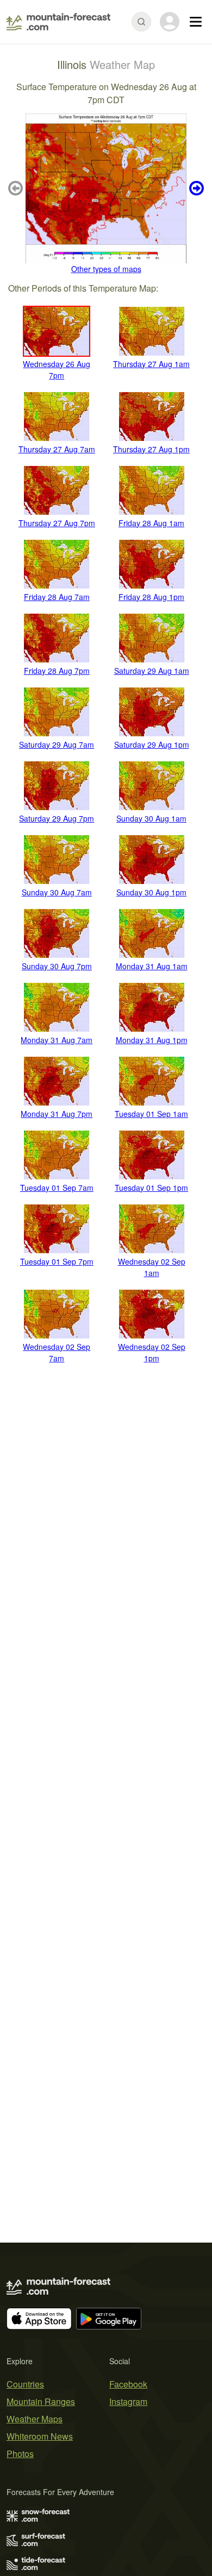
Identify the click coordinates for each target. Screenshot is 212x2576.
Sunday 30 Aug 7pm (57, 966)
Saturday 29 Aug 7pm (57, 818)
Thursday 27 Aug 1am (151, 364)
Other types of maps (106, 269)
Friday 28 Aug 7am (57, 597)
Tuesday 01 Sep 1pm (151, 1188)
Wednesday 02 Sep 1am (152, 1267)
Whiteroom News (40, 2436)
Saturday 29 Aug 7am (57, 744)
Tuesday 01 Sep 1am (151, 1114)
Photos (20, 2454)
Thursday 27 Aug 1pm (151, 449)
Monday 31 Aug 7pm (57, 1114)
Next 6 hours (195, 188)
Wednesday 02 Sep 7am (57, 1352)
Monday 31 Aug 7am (57, 1040)
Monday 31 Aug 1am (152, 966)
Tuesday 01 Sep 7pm (57, 1261)
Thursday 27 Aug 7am (57, 449)
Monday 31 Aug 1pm (152, 1040)
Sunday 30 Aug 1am (151, 818)
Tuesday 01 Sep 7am (57, 1188)
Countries (25, 2384)
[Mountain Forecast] (58, 22)
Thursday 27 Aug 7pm (57, 523)
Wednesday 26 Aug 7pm (57, 370)
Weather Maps (35, 2419)
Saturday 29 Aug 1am (152, 671)
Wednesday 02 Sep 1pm (152, 1352)
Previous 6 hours (17, 188)
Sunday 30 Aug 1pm (151, 892)
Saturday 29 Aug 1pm (152, 744)
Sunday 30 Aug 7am (57, 892)
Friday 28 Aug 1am (151, 523)
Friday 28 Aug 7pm (57, 671)
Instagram (128, 2401)
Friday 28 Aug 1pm (151, 597)
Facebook (128, 2384)
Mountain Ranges (41, 2401)
